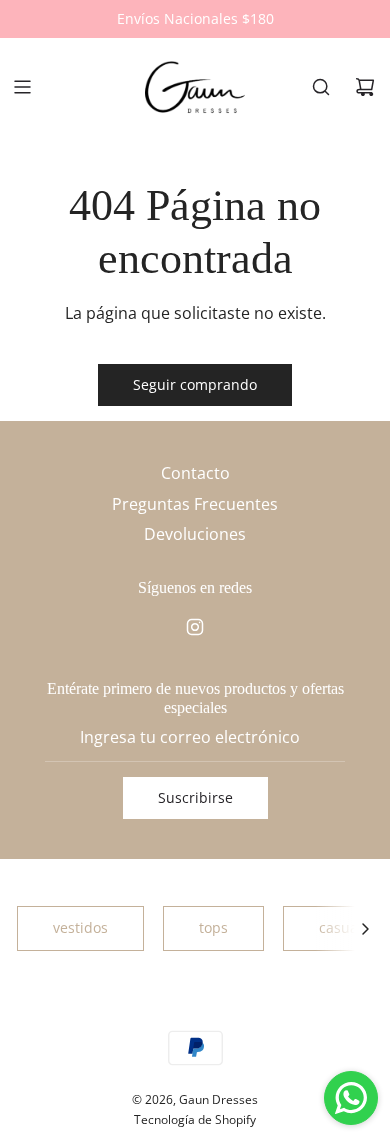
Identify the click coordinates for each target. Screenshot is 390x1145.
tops (213, 927)
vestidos (80, 927)
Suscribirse (195, 797)
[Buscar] (321, 87)
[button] (365, 928)
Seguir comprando (195, 384)
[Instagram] (195, 627)
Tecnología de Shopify (195, 1119)
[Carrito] (365, 87)
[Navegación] (22, 87)
